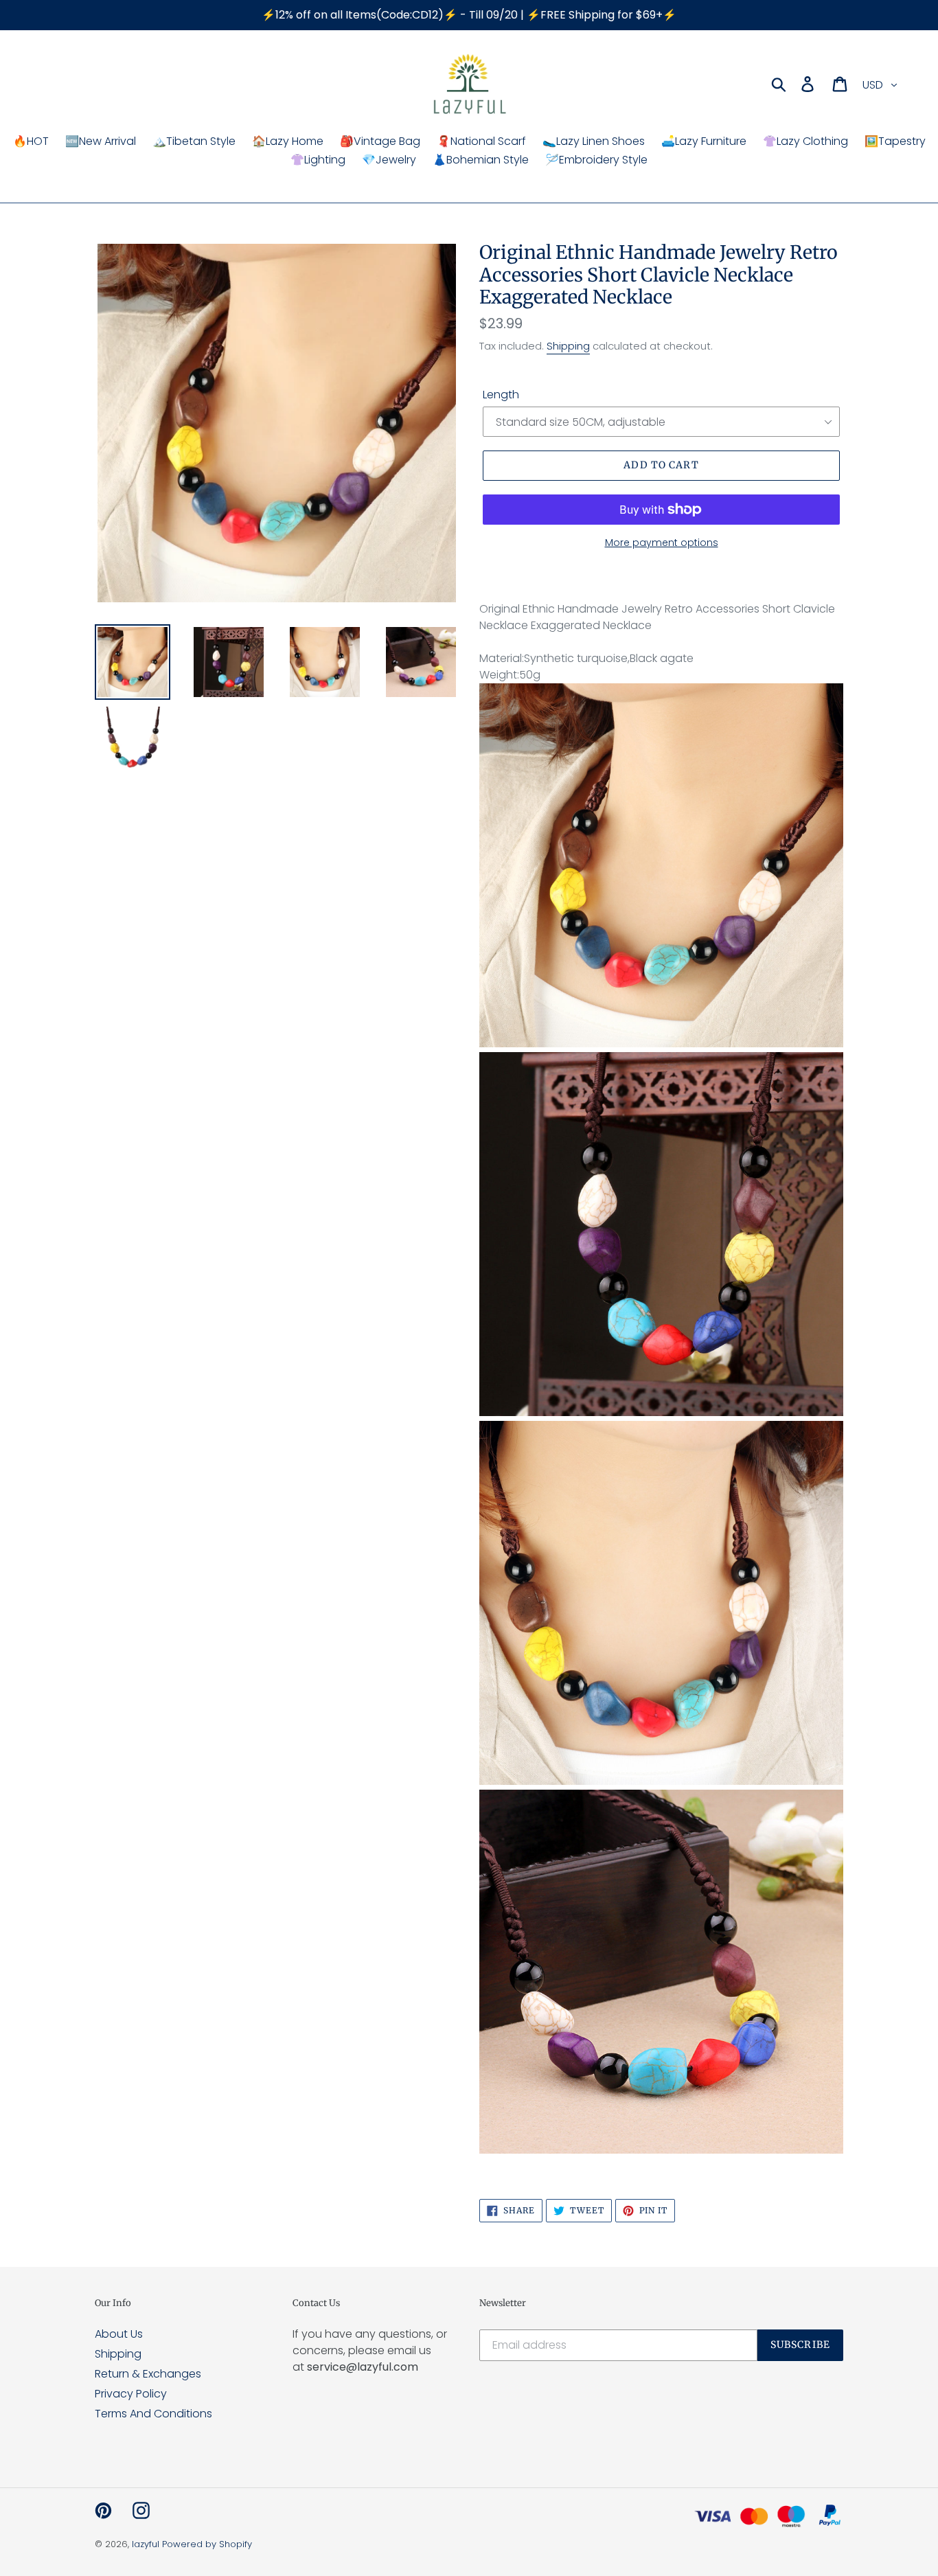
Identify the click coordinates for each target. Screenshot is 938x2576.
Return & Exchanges (148, 2374)
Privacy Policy (131, 2394)
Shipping (568, 346)
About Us (119, 2334)
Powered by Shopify (207, 2544)
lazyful (146, 2544)
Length (501, 395)
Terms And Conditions (153, 2414)
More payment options (662, 543)
